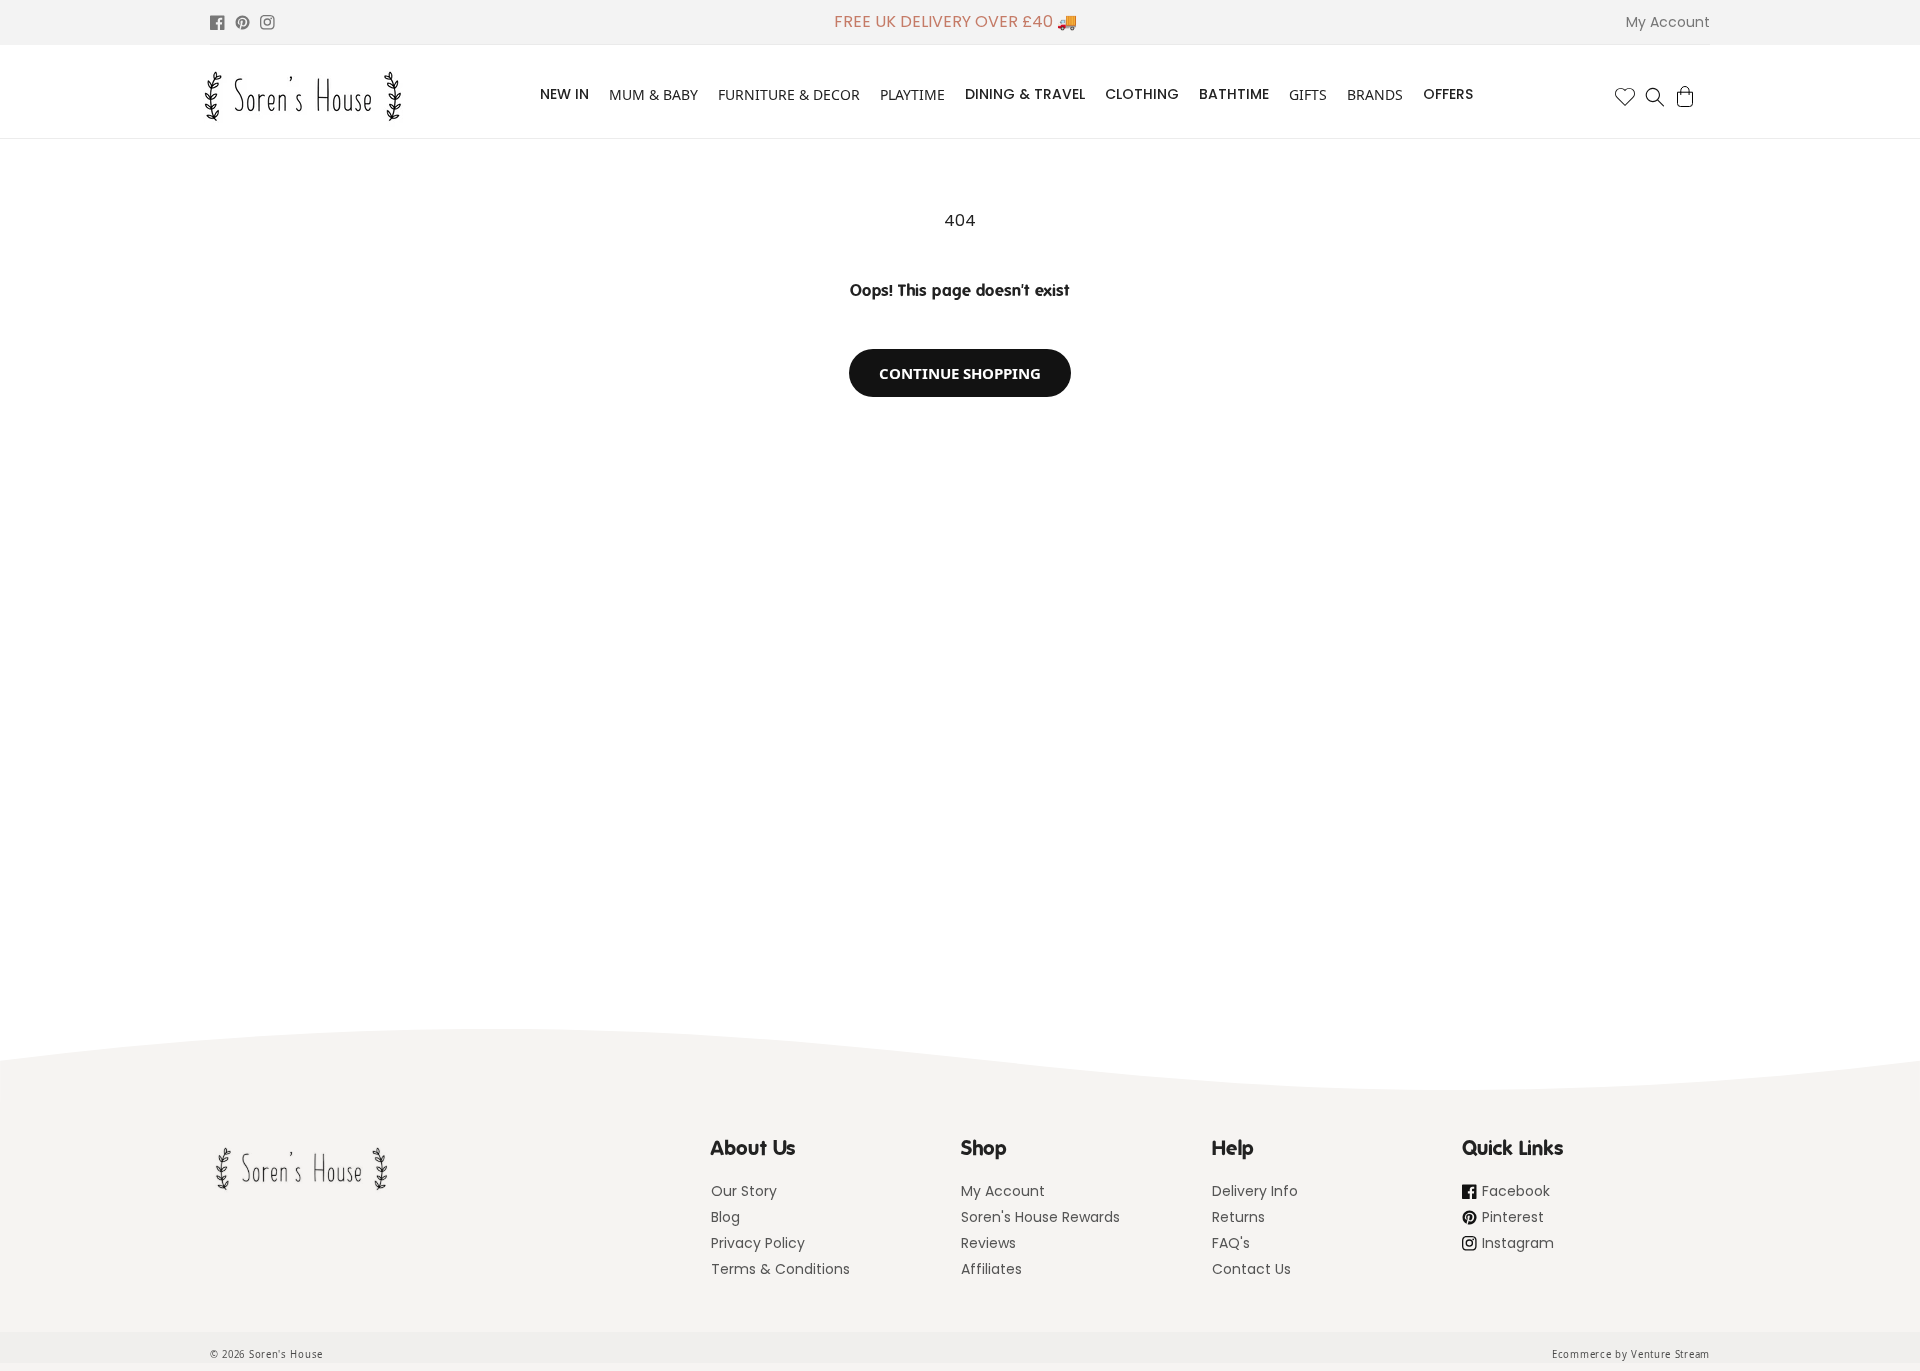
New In (564, 94)
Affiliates (991, 1269)
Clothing (1142, 94)
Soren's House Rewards (1040, 1217)
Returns (1238, 1217)
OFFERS (1448, 94)
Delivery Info (1255, 1191)
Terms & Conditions (780, 1269)
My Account (1003, 1191)
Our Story (744, 1191)
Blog (725, 1217)
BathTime (1234, 94)
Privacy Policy (758, 1243)
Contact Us (1251, 1269)
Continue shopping (960, 373)
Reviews (988, 1243)
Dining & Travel (1025, 94)
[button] (1655, 97)
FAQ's (1231, 1243)
